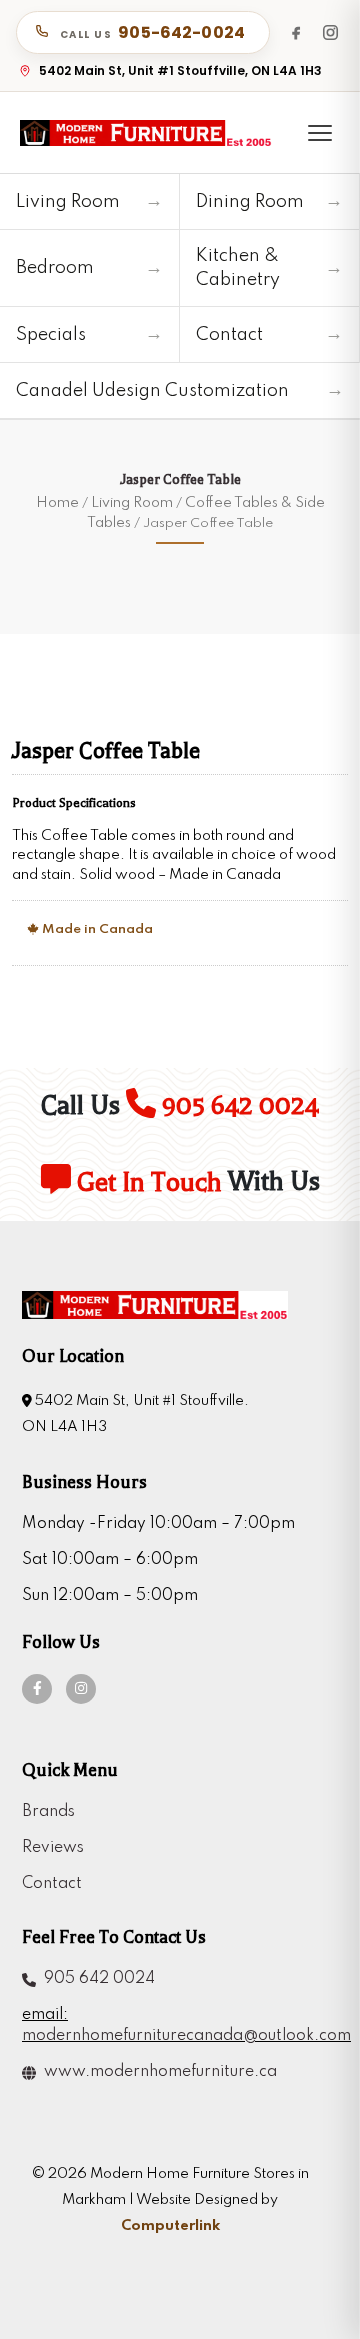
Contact (52, 1884)
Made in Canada (96, 929)
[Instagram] (330, 32)
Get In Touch (146, 1182)
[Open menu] (320, 133)
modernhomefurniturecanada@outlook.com (170, 2036)
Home (57, 503)
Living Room (132, 503)
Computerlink (170, 2226)
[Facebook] (296, 32)
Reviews (53, 1848)
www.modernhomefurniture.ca (156, 2072)
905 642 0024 (237, 1105)
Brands (48, 1812)
